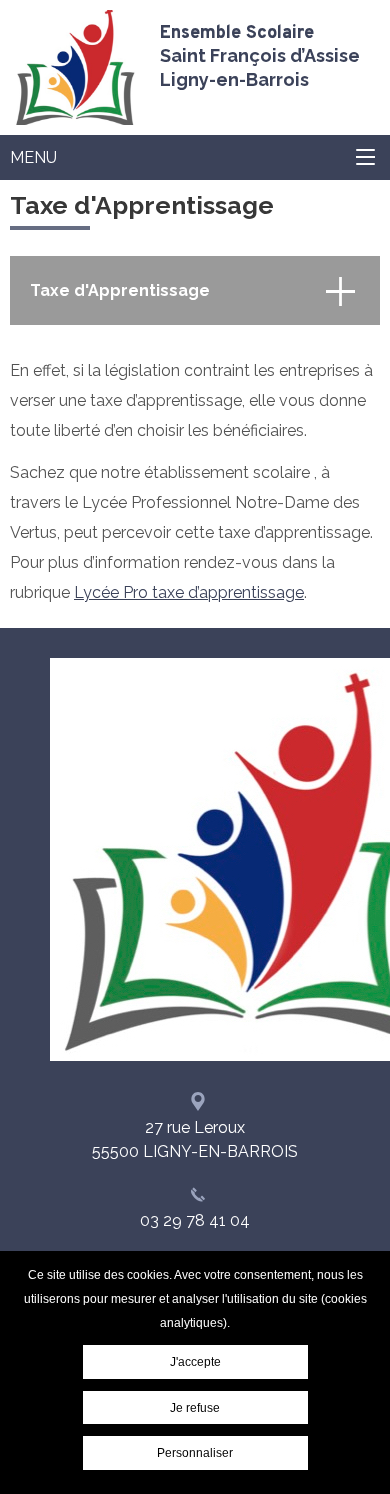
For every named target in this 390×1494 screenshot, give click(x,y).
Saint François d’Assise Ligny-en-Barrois (260, 56)
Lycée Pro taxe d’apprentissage (189, 592)
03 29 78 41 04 (195, 1220)
